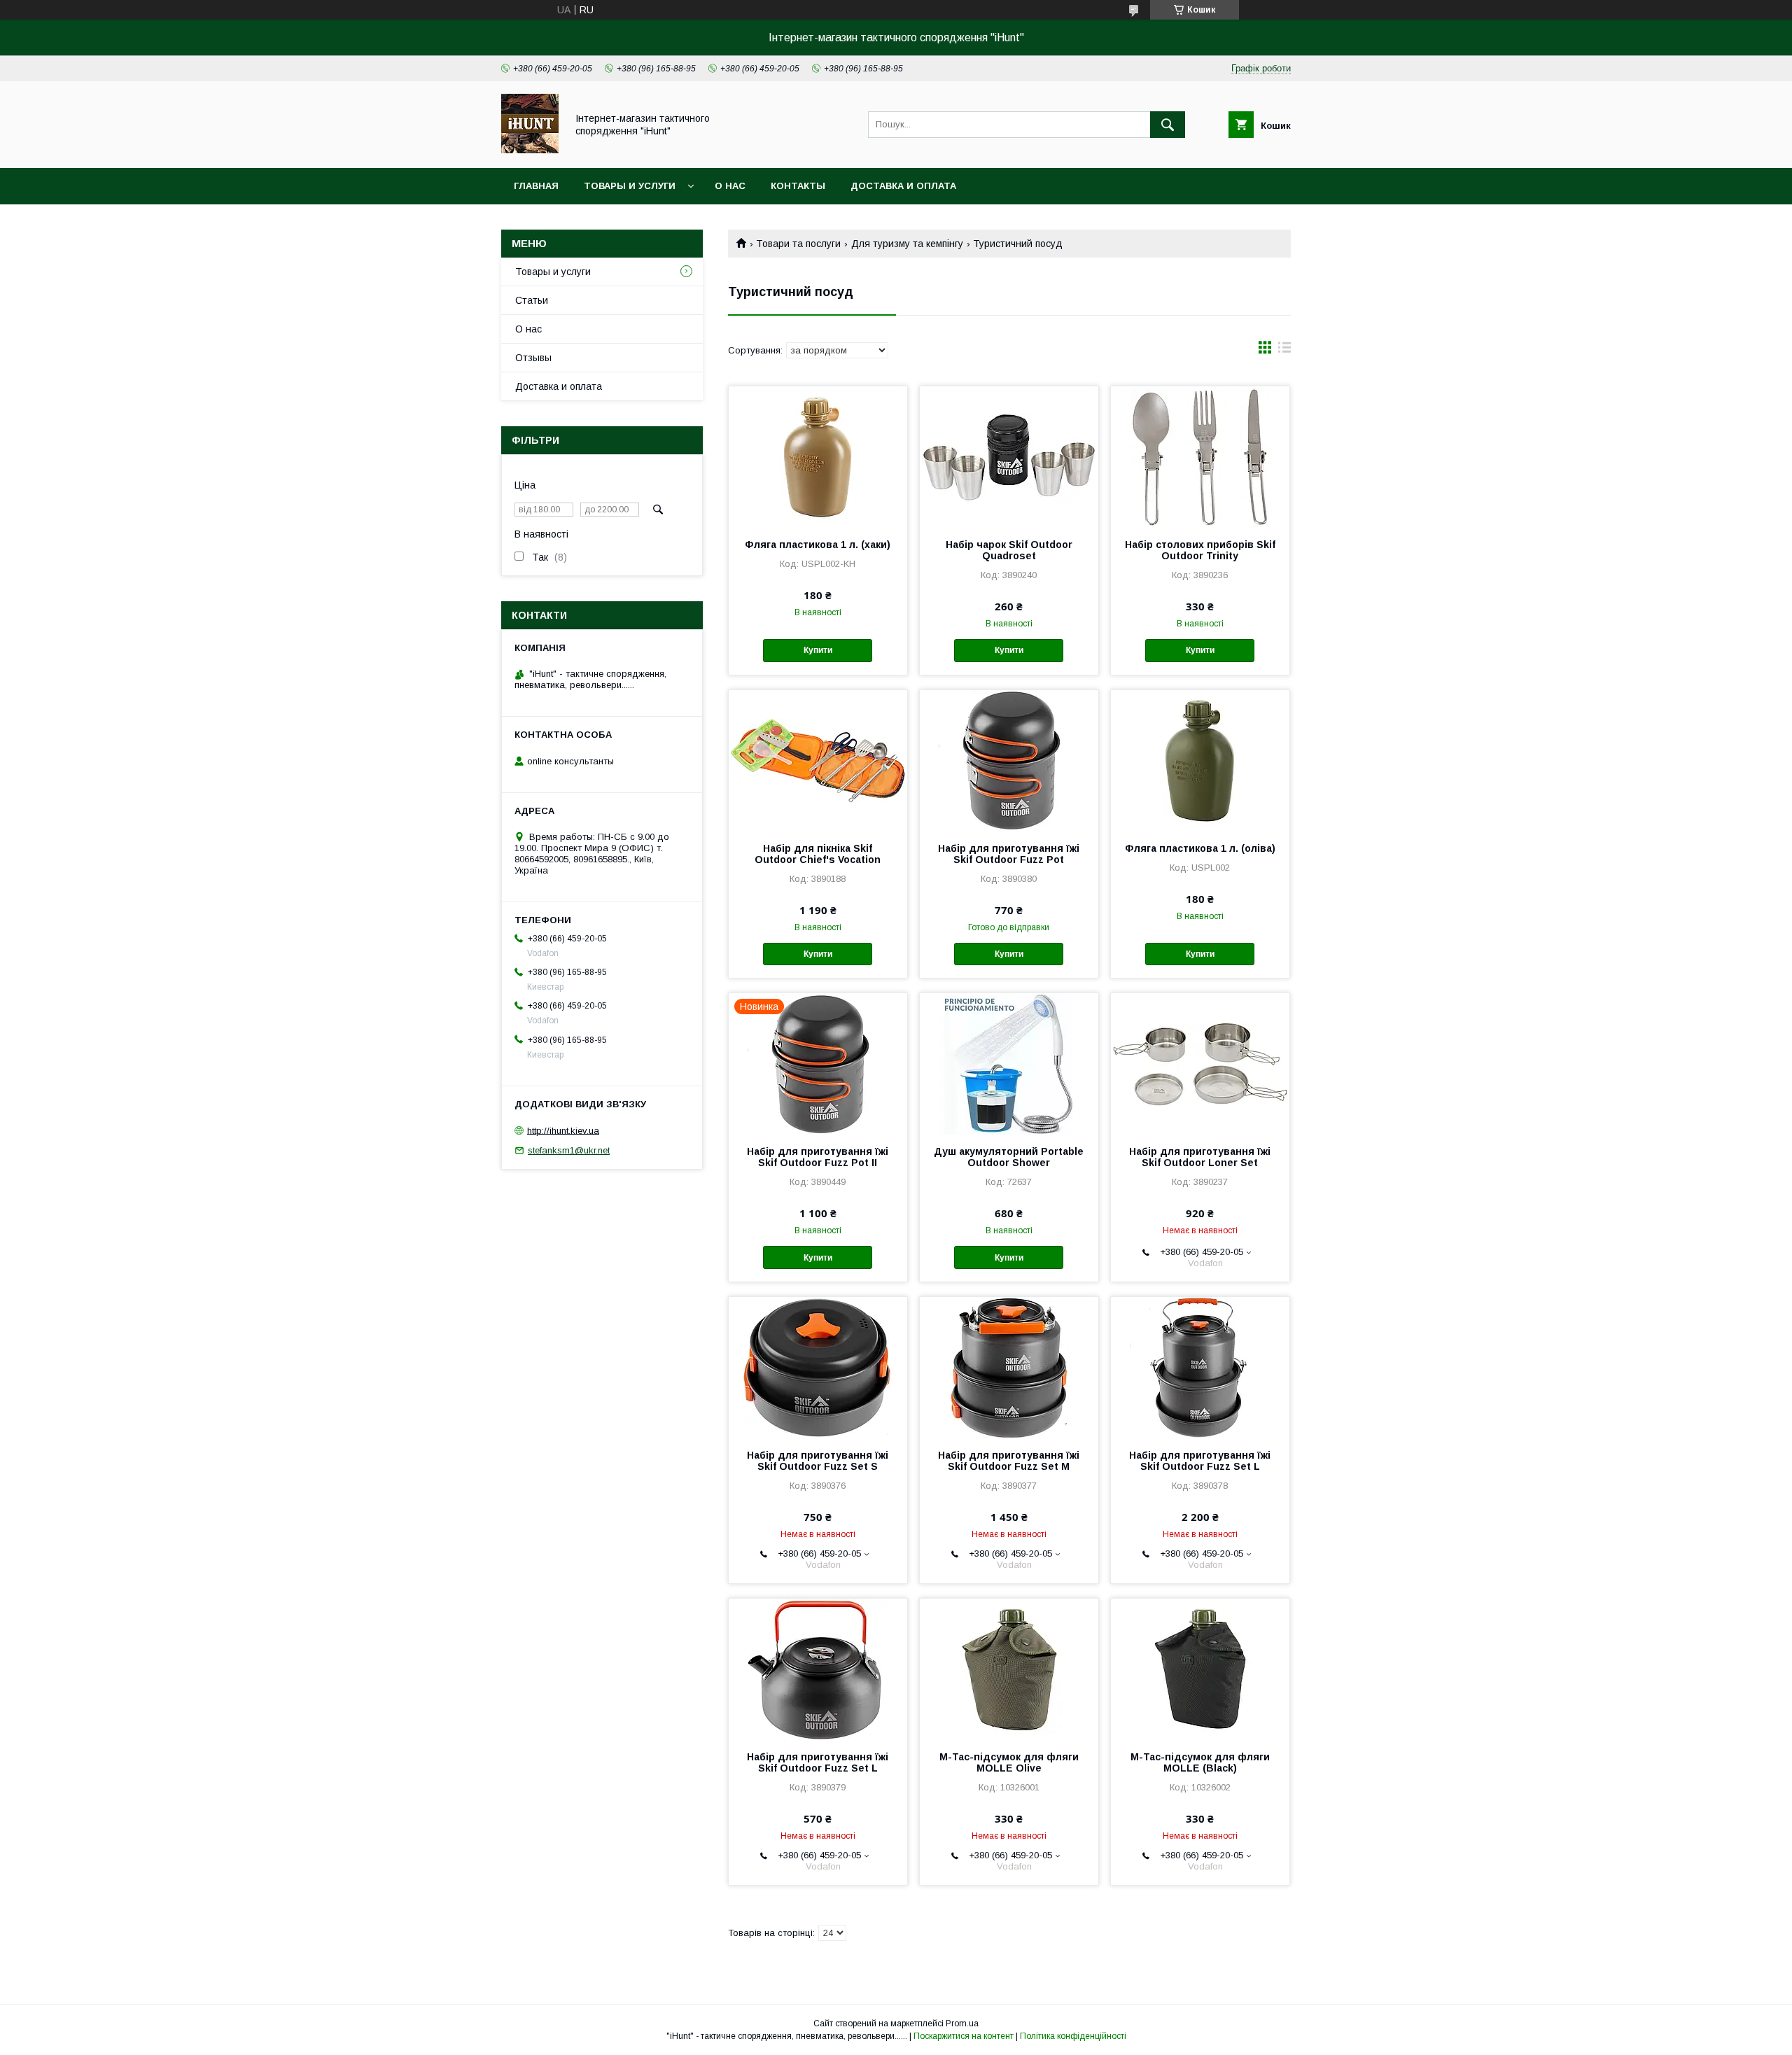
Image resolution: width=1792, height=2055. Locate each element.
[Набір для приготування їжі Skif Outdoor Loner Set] (1200, 1063)
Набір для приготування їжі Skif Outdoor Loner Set (1200, 1157)
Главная (536, 186)
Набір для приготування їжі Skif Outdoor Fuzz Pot (1009, 854)
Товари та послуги (798, 244)
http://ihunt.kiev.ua (563, 1130)
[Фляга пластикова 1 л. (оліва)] (1200, 760)
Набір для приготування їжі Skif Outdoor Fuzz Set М (1009, 1461)
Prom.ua (962, 2024)
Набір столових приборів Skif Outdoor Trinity (1200, 550)
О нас (730, 186)
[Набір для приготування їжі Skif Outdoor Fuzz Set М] (1009, 1367)
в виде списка (1284, 351)
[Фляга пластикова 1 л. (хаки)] (818, 456)
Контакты (798, 186)
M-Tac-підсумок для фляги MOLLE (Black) (1200, 1762)
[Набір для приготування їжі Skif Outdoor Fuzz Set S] (818, 1367)
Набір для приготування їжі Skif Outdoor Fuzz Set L (1200, 1461)
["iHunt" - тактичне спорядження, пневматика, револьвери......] (530, 150)
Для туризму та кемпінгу (907, 244)
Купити (818, 650)
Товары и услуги (630, 186)
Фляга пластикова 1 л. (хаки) (818, 545)
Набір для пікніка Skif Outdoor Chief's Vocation (818, 854)
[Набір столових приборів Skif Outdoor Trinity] (1200, 456)
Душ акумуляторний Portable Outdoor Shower (1009, 1157)
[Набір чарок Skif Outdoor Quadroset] (1009, 456)
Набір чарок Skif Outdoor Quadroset (1009, 550)
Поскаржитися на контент (964, 2036)
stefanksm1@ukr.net (569, 1150)
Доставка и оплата (903, 186)
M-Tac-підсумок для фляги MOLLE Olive (1009, 1762)
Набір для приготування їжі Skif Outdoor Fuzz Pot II (818, 1157)
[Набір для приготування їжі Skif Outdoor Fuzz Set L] (1200, 1367)
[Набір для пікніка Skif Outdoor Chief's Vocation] (818, 760)
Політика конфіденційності (1073, 2036)
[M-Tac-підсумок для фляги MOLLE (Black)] (1200, 1669)
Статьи (532, 300)
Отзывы (533, 358)
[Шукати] (1168, 125)
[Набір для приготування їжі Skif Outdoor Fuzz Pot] (1009, 760)
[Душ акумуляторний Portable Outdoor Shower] (1009, 1063)
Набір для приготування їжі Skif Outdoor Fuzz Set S (818, 1461)
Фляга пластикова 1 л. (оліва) (1200, 848)
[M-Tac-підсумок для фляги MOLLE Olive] (1009, 1669)
